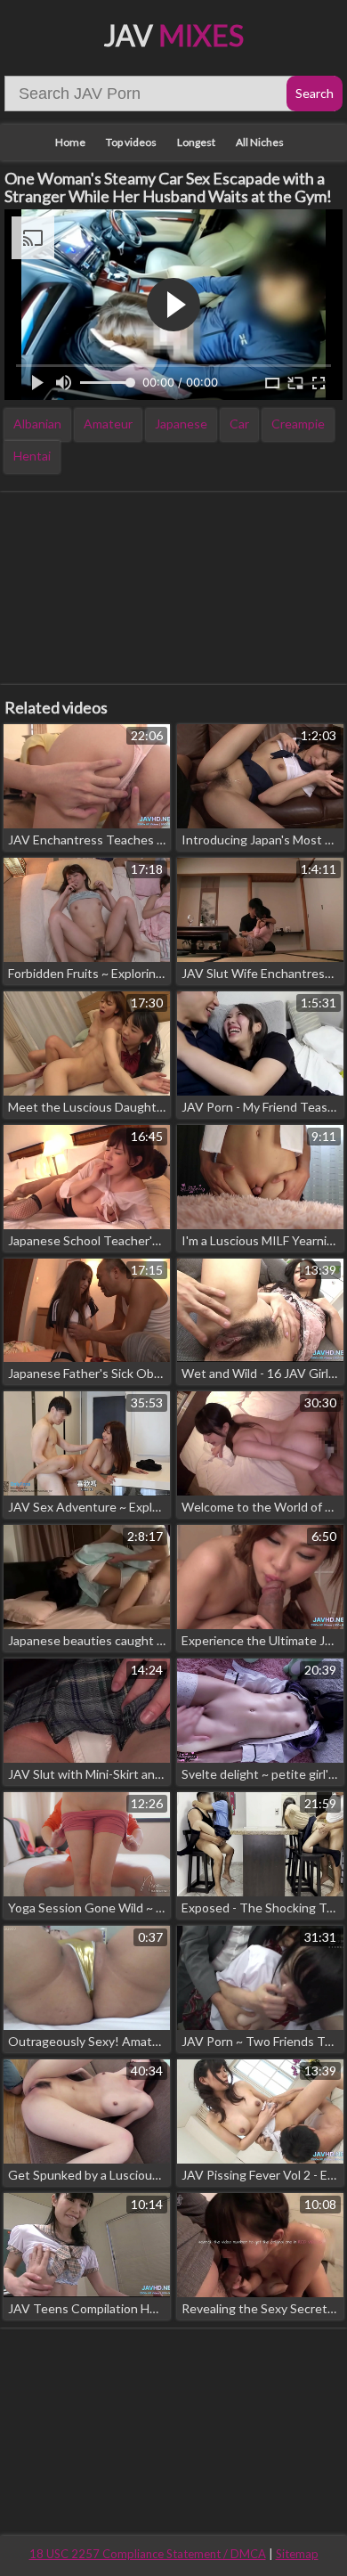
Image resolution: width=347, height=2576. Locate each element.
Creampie (298, 424)
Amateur (108, 424)
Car (239, 424)
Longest (196, 142)
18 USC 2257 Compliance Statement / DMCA (148, 2554)
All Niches (260, 142)
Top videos (131, 142)
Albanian (37, 424)
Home (70, 142)
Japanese (181, 424)
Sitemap (297, 2554)
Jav (174, 35)
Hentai (32, 456)
